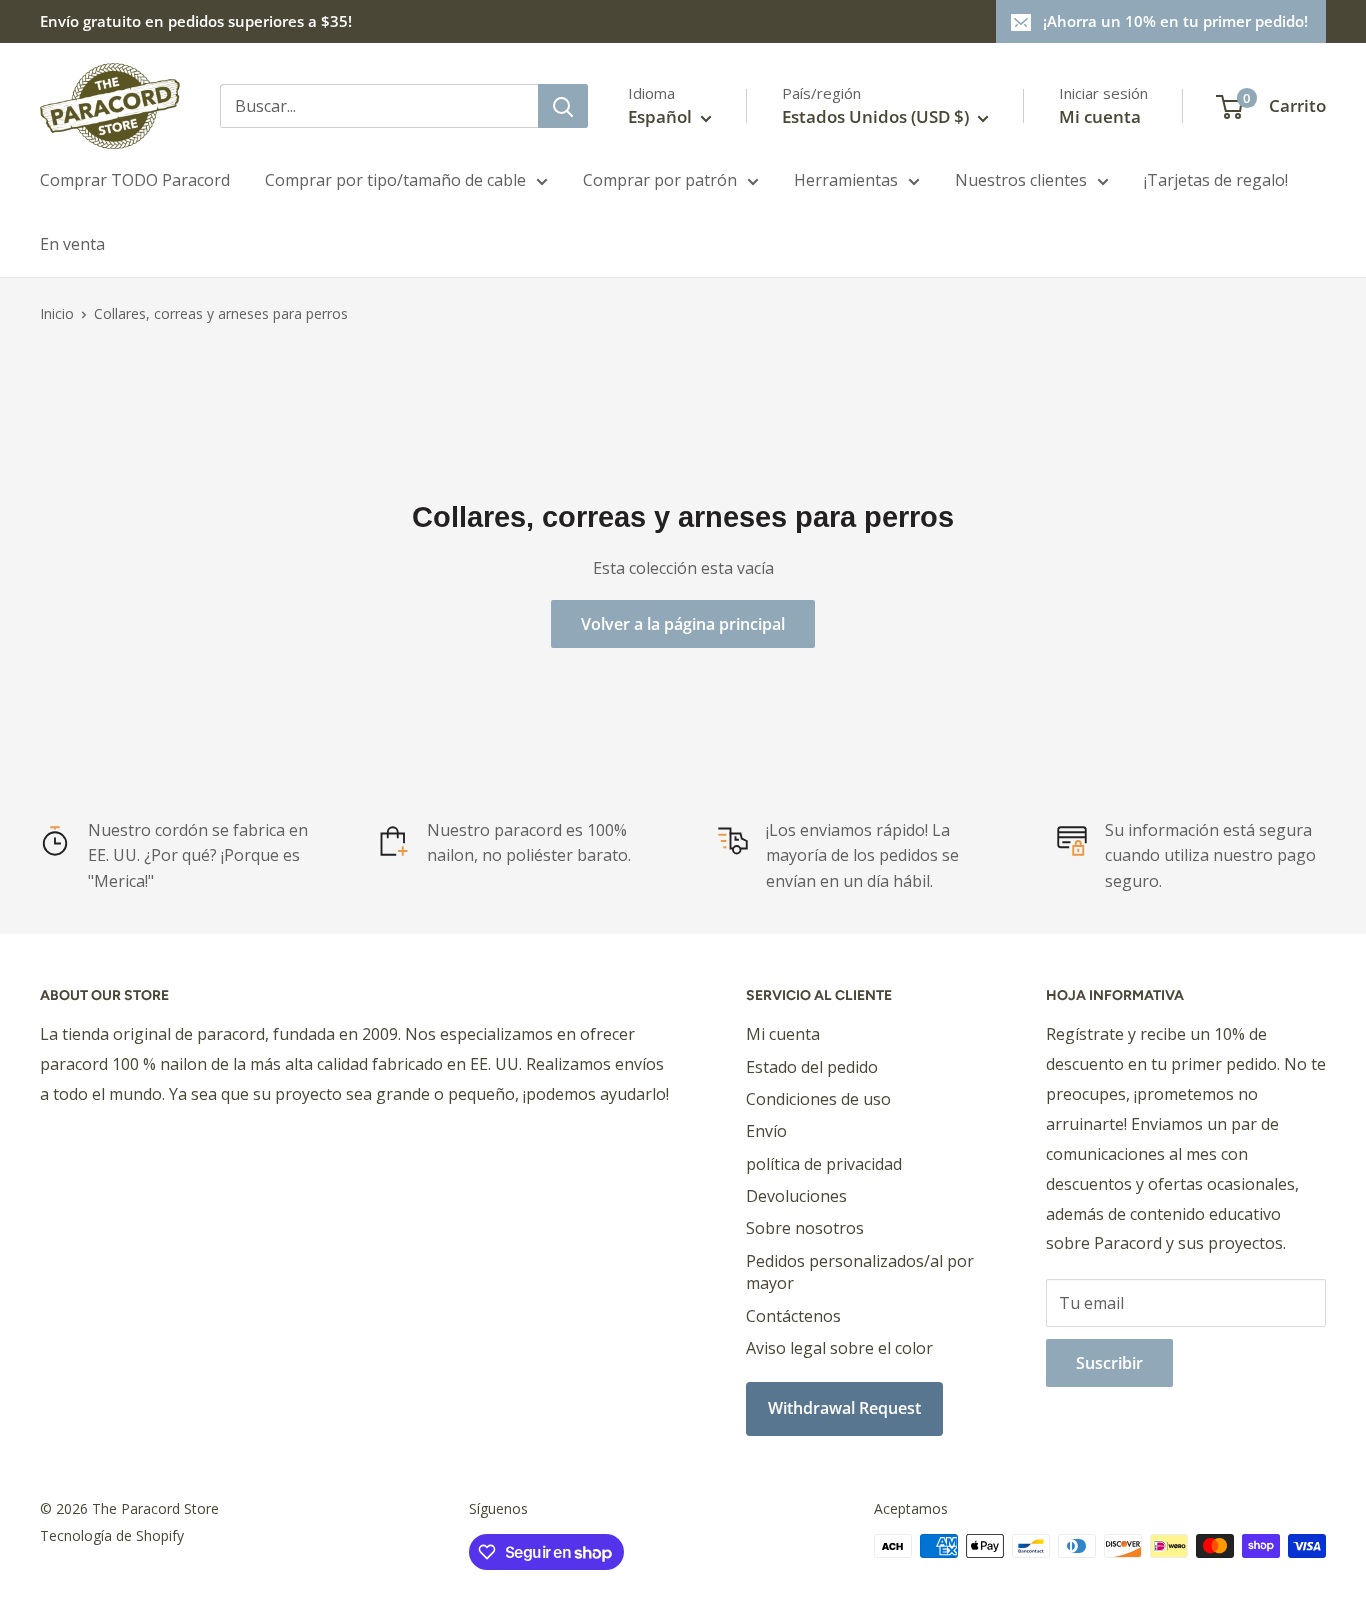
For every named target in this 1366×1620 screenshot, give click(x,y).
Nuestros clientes (1021, 180)
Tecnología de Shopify (112, 1535)
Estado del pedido (812, 1067)
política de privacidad (824, 1164)
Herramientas (846, 180)
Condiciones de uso (818, 1099)
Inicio (57, 313)
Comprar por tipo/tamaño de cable (395, 180)
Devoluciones (796, 1196)
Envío (766, 1131)
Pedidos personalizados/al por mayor (860, 1272)
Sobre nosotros (805, 1228)
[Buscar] (563, 106)
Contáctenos (793, 1316)
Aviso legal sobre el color (839, 1348)
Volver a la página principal (683, 624)
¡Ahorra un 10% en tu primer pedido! (1175, 21)
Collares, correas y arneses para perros (221, 313)
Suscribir (1109, 1363)
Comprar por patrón (660, 180)
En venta (72, 244)
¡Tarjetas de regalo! (1216, 180)
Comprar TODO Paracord (135, 180)
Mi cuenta (1100, 116)
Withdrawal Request (844, 1408)
